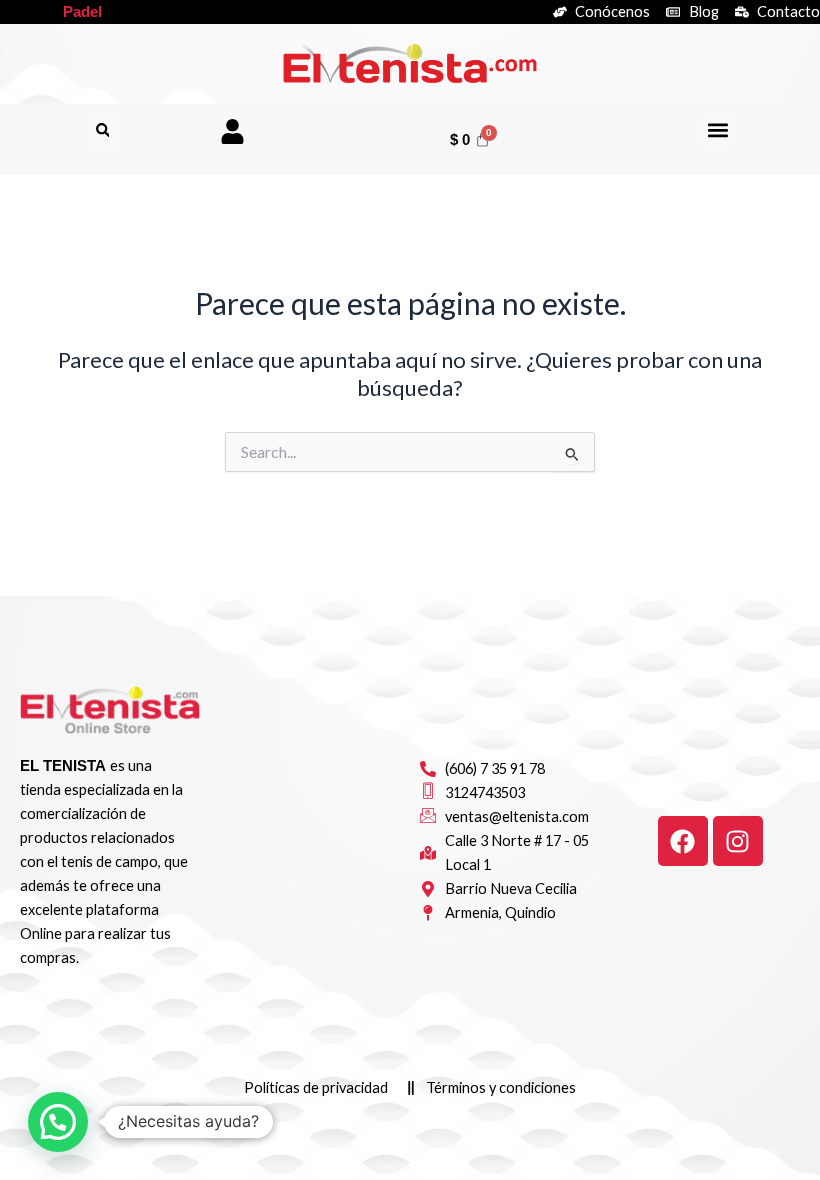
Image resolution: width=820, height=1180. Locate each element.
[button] (102, 130)
